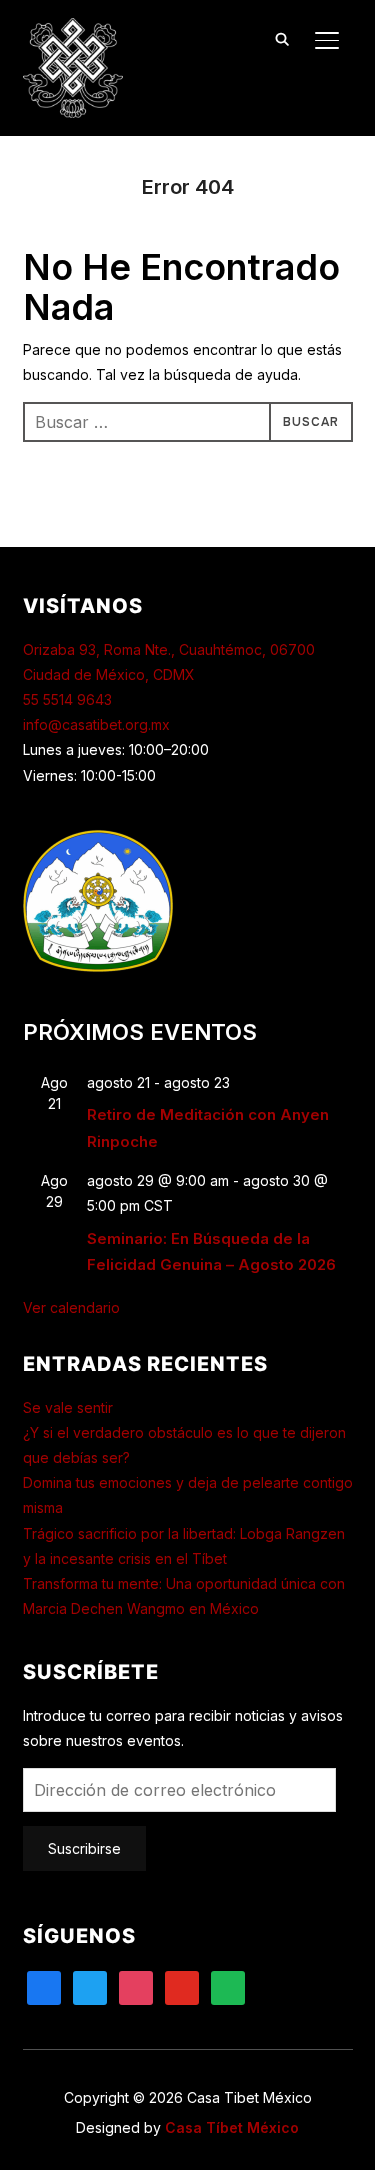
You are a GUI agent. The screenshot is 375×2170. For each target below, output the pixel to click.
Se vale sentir (68, 1407)
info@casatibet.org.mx (96, 724)
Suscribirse (84, 1848)
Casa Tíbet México (232, 2127)
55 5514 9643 (67, 699)
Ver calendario (71, 1307)
